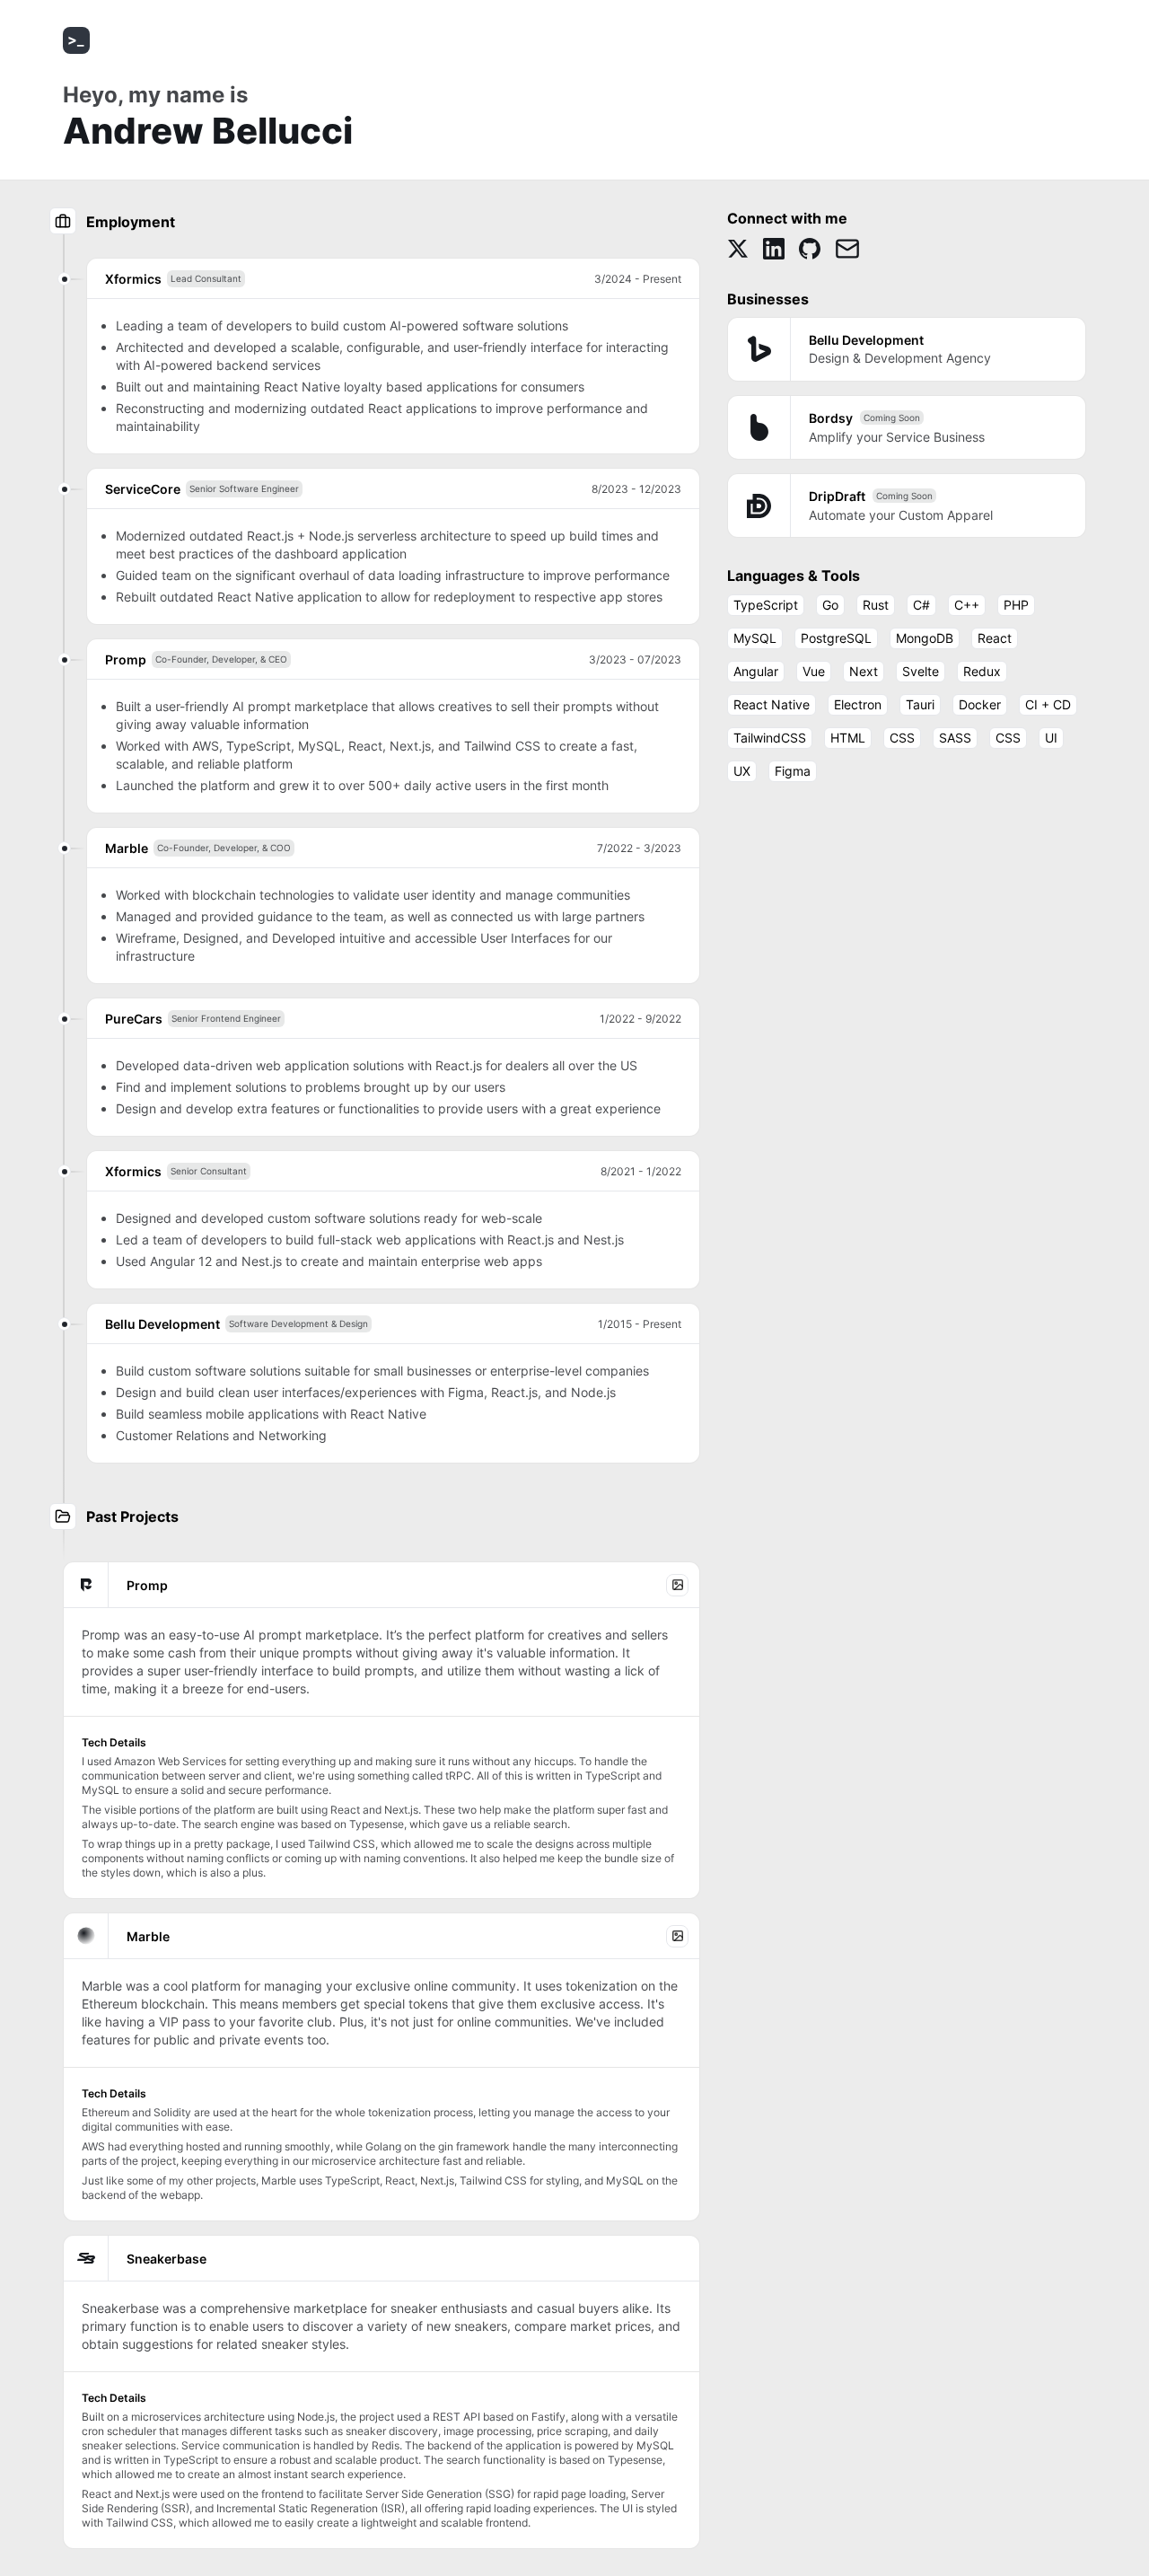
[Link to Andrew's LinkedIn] (774, 249)
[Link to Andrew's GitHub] (810, 249)
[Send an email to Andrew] (847, 249)
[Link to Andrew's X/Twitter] (738, 249)
